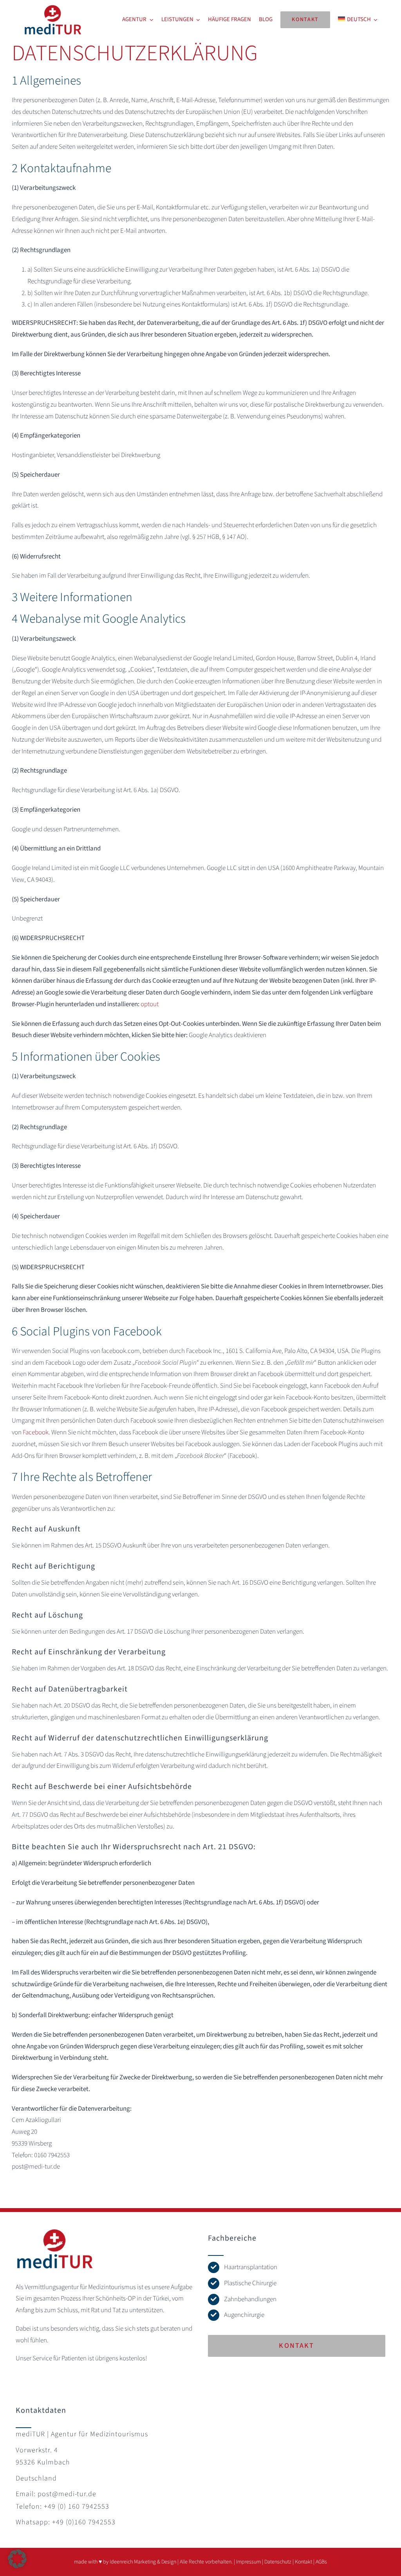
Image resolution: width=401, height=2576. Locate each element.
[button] (17, 2559)
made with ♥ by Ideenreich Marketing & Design (125, 2562)
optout (150, 1004)
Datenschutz (278, 2562)
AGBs (321, 2562)
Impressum (248, 2562)
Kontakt (303, 2562)
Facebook (36, 1432)
